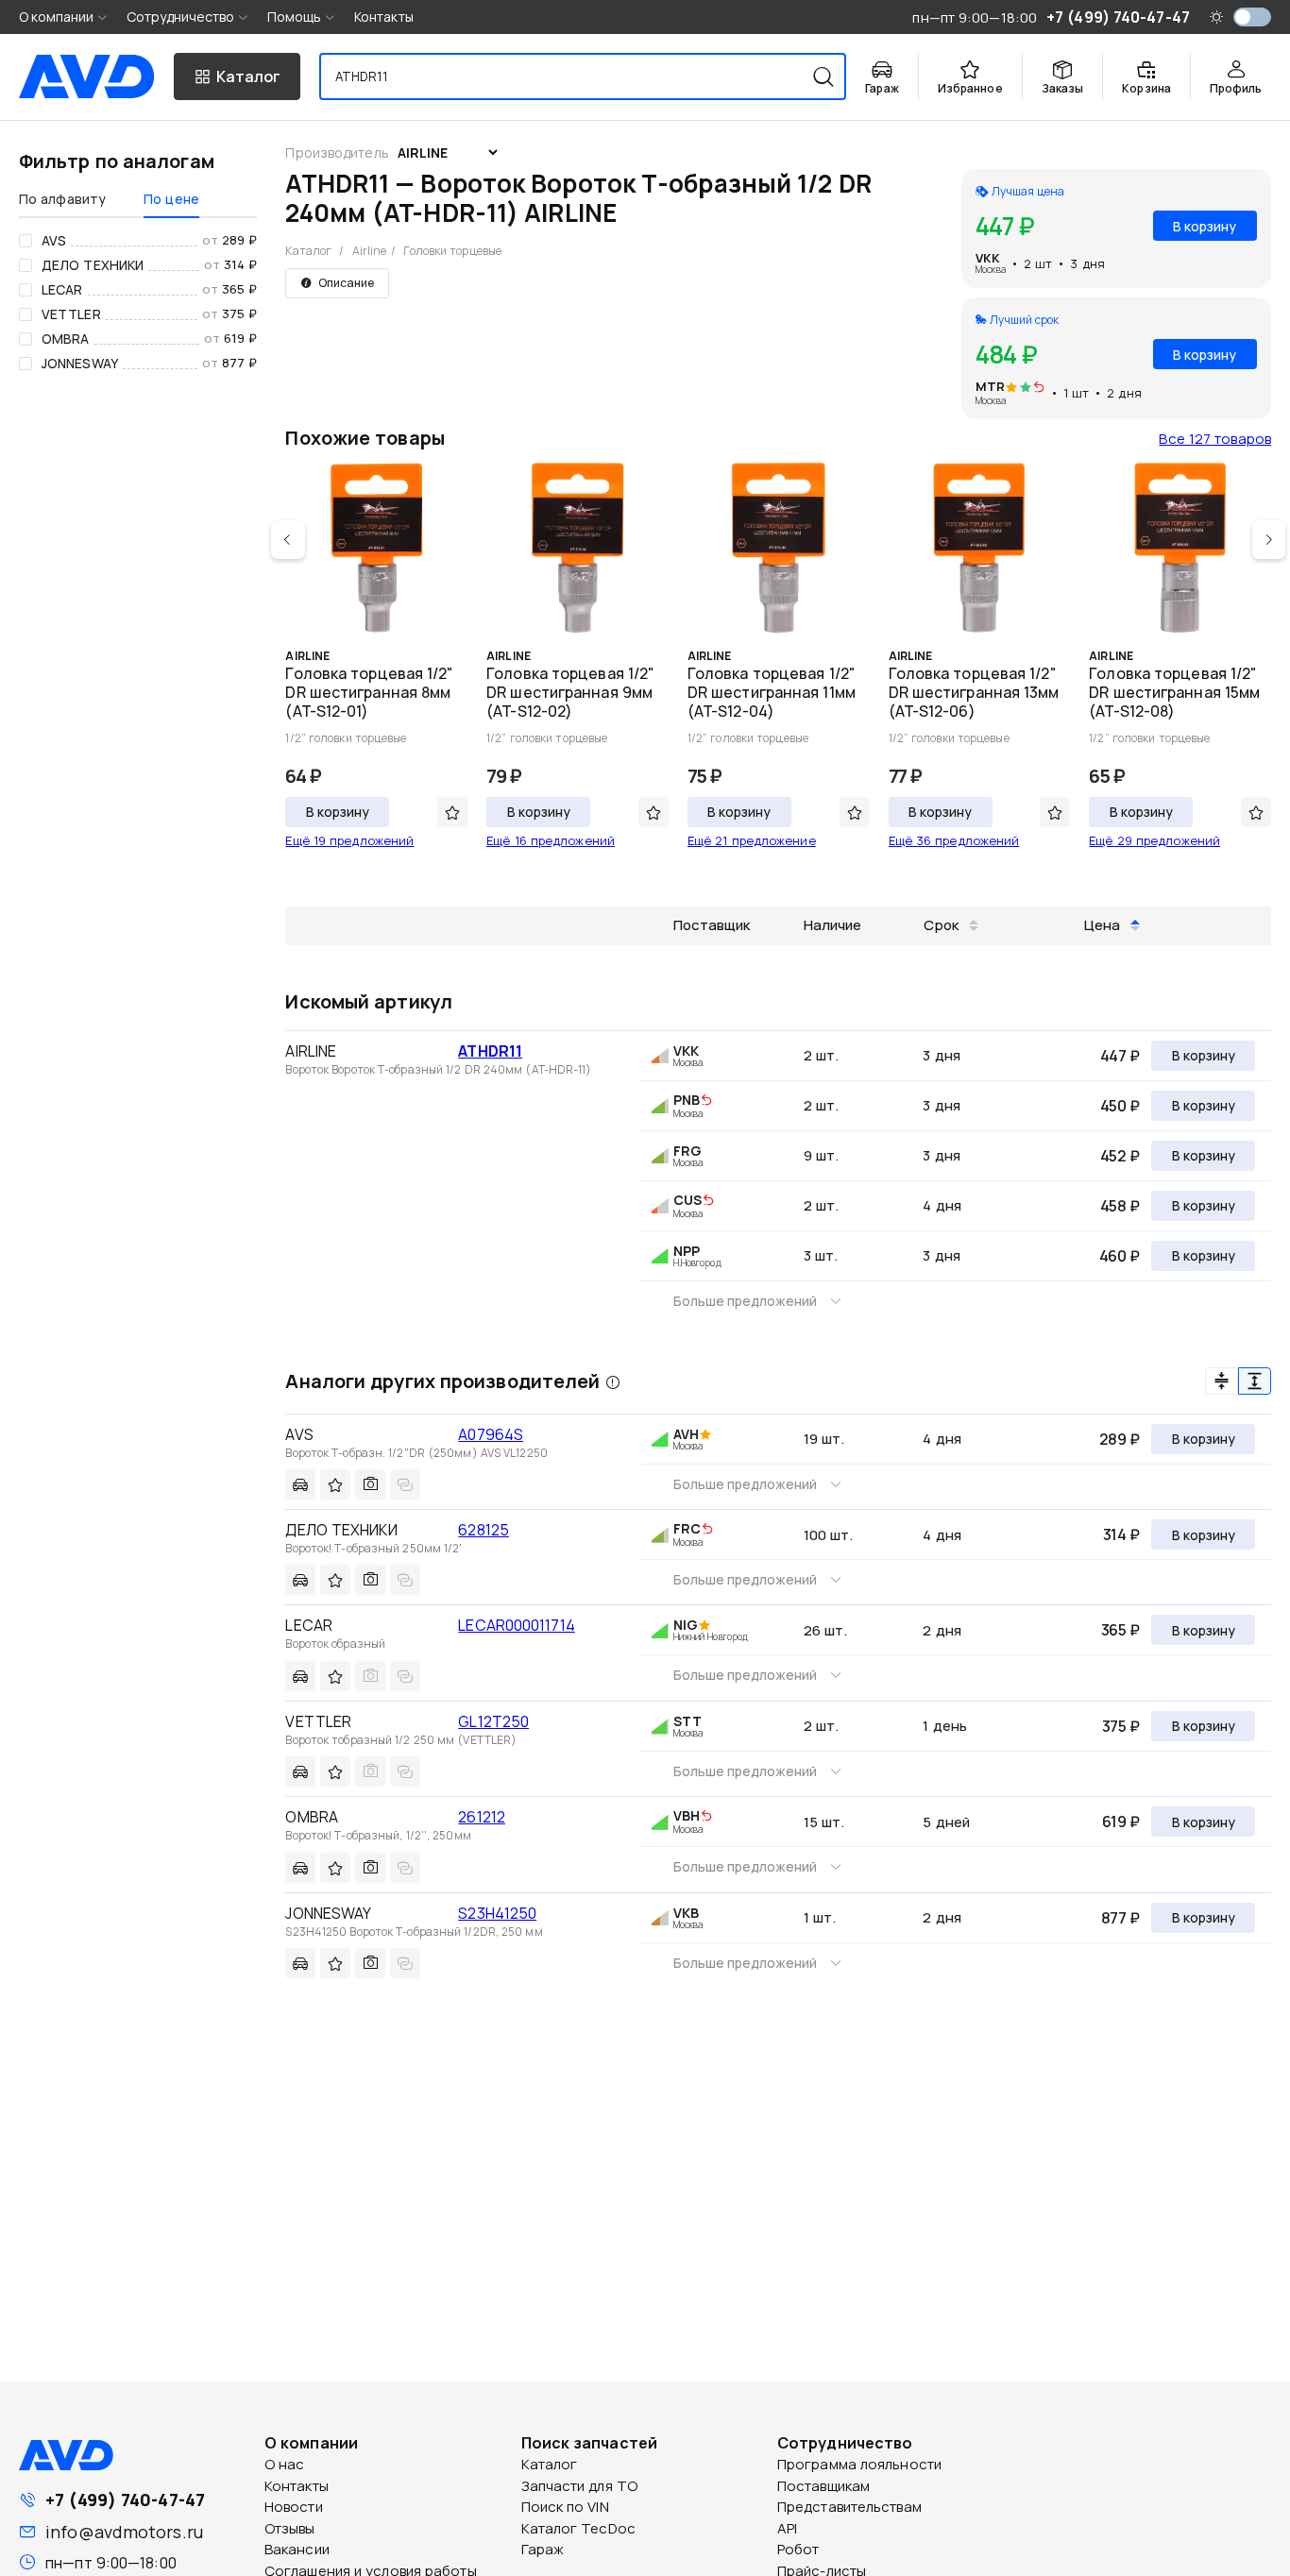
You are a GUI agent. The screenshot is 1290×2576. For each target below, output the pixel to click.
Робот (798, 2549)
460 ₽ (1120, 1256)
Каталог (308, 251)
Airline (370, 251)
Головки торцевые (452, 251)
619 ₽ (1121, 1822)
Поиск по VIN (565, 2507)
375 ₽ (1121, 1726)
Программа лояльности (859, 2464)
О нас (285, 2464)
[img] (1039, 388)
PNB (687, 1100)
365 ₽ (1120, 1630)
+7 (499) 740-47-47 (125, 2500)
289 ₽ (1120, 1439)
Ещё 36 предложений (954, 840)
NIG (686, 1625)
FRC (687, 1528)
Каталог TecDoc (578, 2528)
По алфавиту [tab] (62, 199)
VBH (687, 1815)
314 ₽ (1121, 1534)
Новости (294, 2507)
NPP (687, 1251)
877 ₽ (1120, 1918)
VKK (988, 258)
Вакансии (297, 2549)
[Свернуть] (1222, 1381)
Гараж (543, 2549)
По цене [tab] (171, 199)
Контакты (384, 17)
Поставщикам (823, 2486)
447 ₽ (1120, 1056)
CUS (687, 1200)
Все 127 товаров (1215, 439)
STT (687, 1721)
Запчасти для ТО (580, 2486)
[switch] (1252, 17)
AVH (686, 1434)
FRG (687, 1151)
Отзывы (290, 2528)
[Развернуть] (1255, 1381)
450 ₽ (1120, 1106)
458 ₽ (1120, 1206)
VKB (686, 1913)
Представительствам (849, 2507)
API (787, 2528)
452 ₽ (1120, 1156)
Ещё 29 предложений (1154, 840)
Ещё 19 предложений (349, 840)
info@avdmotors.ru (124, 2532)
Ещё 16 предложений (551, 840)
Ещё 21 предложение (752, 840)
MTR (990, 386)
